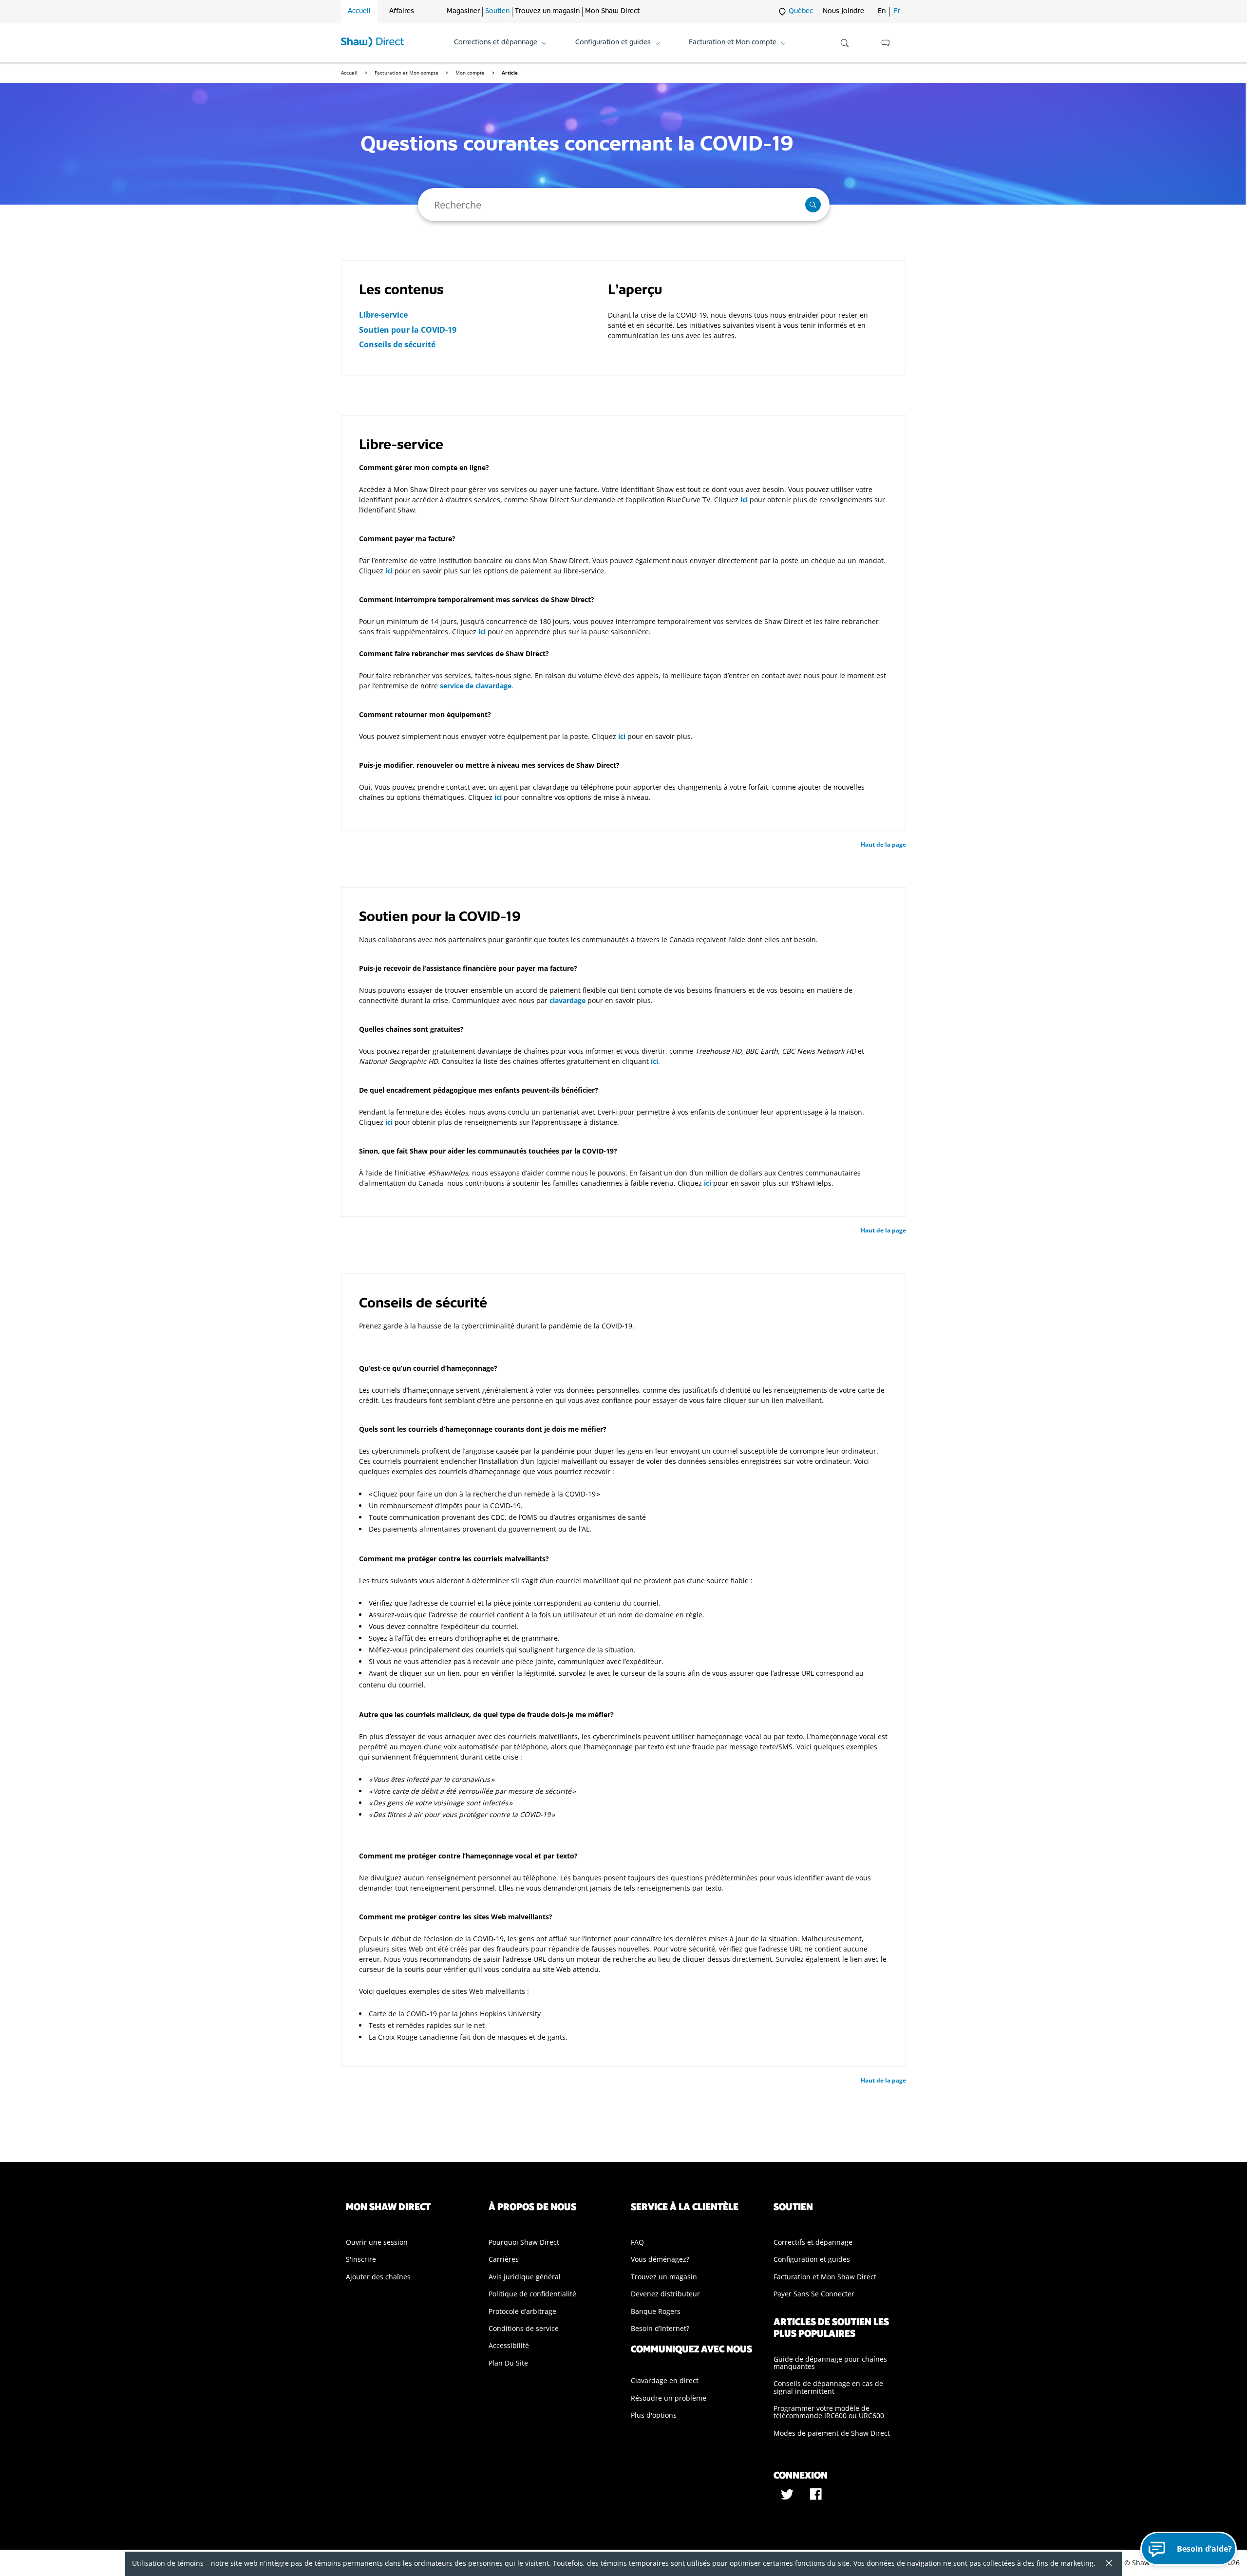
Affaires (402, 11)
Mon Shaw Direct (612, 11)
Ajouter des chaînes (378, 2277)
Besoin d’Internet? (660, 2328)
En (882, 11)
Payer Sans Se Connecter (814, 2294)
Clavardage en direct (665, 2380)
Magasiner (463, 11)
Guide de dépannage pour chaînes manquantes (830, 2363)
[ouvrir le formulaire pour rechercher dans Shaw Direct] (845, 43)
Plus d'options (654, 2415)
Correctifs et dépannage (813, 2242)
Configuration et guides (812, 2259)
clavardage (567, 1000)
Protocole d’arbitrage (522, 2311)
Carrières (504, 2259)
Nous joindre (843, 11)
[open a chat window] (886, 43)
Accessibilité (509, 2345)
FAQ (637, 2242)
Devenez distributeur (665, 2294)
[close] (1105, 2564)
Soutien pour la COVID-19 (408, 330)
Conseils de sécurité (397, 344)
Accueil (359, 11)
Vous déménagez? (660, 2259)
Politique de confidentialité (532, 2294)
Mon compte (471, 73)
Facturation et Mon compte (407, 73)
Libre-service (383, 315)
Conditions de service (524, 2328)
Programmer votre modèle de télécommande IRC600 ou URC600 (829, 2412)
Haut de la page (883, 844)
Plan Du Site (508, 2363)
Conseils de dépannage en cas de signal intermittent (828, 2387)
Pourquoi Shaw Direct (524, 2242)
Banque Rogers (656, 2311)
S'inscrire (361, 2259)
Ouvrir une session (377, 2242)
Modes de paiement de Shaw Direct (832, 2433)
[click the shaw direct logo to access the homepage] (373, 43)
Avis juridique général (525, 2277)
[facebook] (816, 2498)
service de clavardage (476, 686)
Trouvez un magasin (547, 11)
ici (744, 500)
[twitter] (788, 2498)
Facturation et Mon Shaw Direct (825, 2277)
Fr (897, 11)
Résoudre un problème (669, 2398)
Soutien (497, 11)
